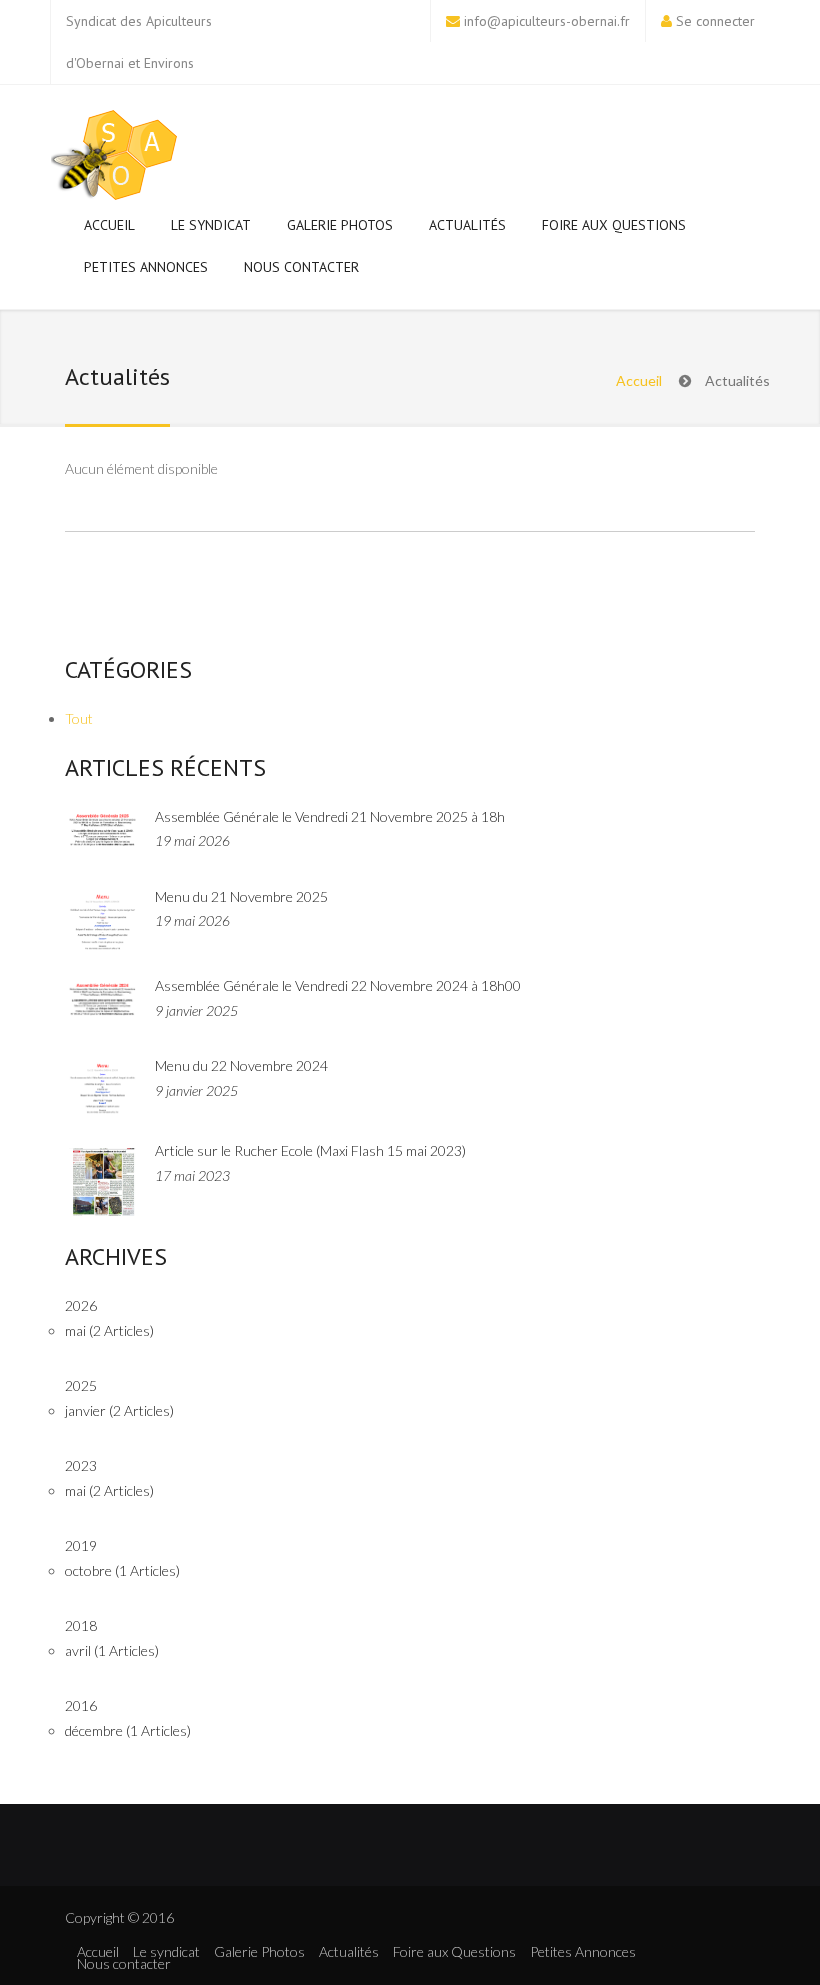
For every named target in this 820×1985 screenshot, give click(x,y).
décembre (128, 1730)
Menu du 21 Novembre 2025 (241, 896)
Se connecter (715, 21)
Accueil (109, 225)
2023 (81, 1465)
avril (112, 1650)
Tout (79, 718)
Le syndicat (211, 225)
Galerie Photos (340, 225)
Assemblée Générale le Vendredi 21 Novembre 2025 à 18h (330, 816)
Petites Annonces (146, 267)
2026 (81, 1305)
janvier (119, 1410)
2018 (81, 1625)
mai (109, 1330)
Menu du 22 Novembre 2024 (241, 1065)
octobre (122, 1570)
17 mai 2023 (192, 1175)
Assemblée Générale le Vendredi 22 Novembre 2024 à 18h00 (338, 985)
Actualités (467, 225)
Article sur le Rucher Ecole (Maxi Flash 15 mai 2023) (310, 1150)
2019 (81, 1545)
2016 (81, 1705)
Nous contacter (301, 267)
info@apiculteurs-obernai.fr (547, 21)
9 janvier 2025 (196, 1010)
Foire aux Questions (614, 225)
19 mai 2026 (192, 840)
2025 (81, 1385)
